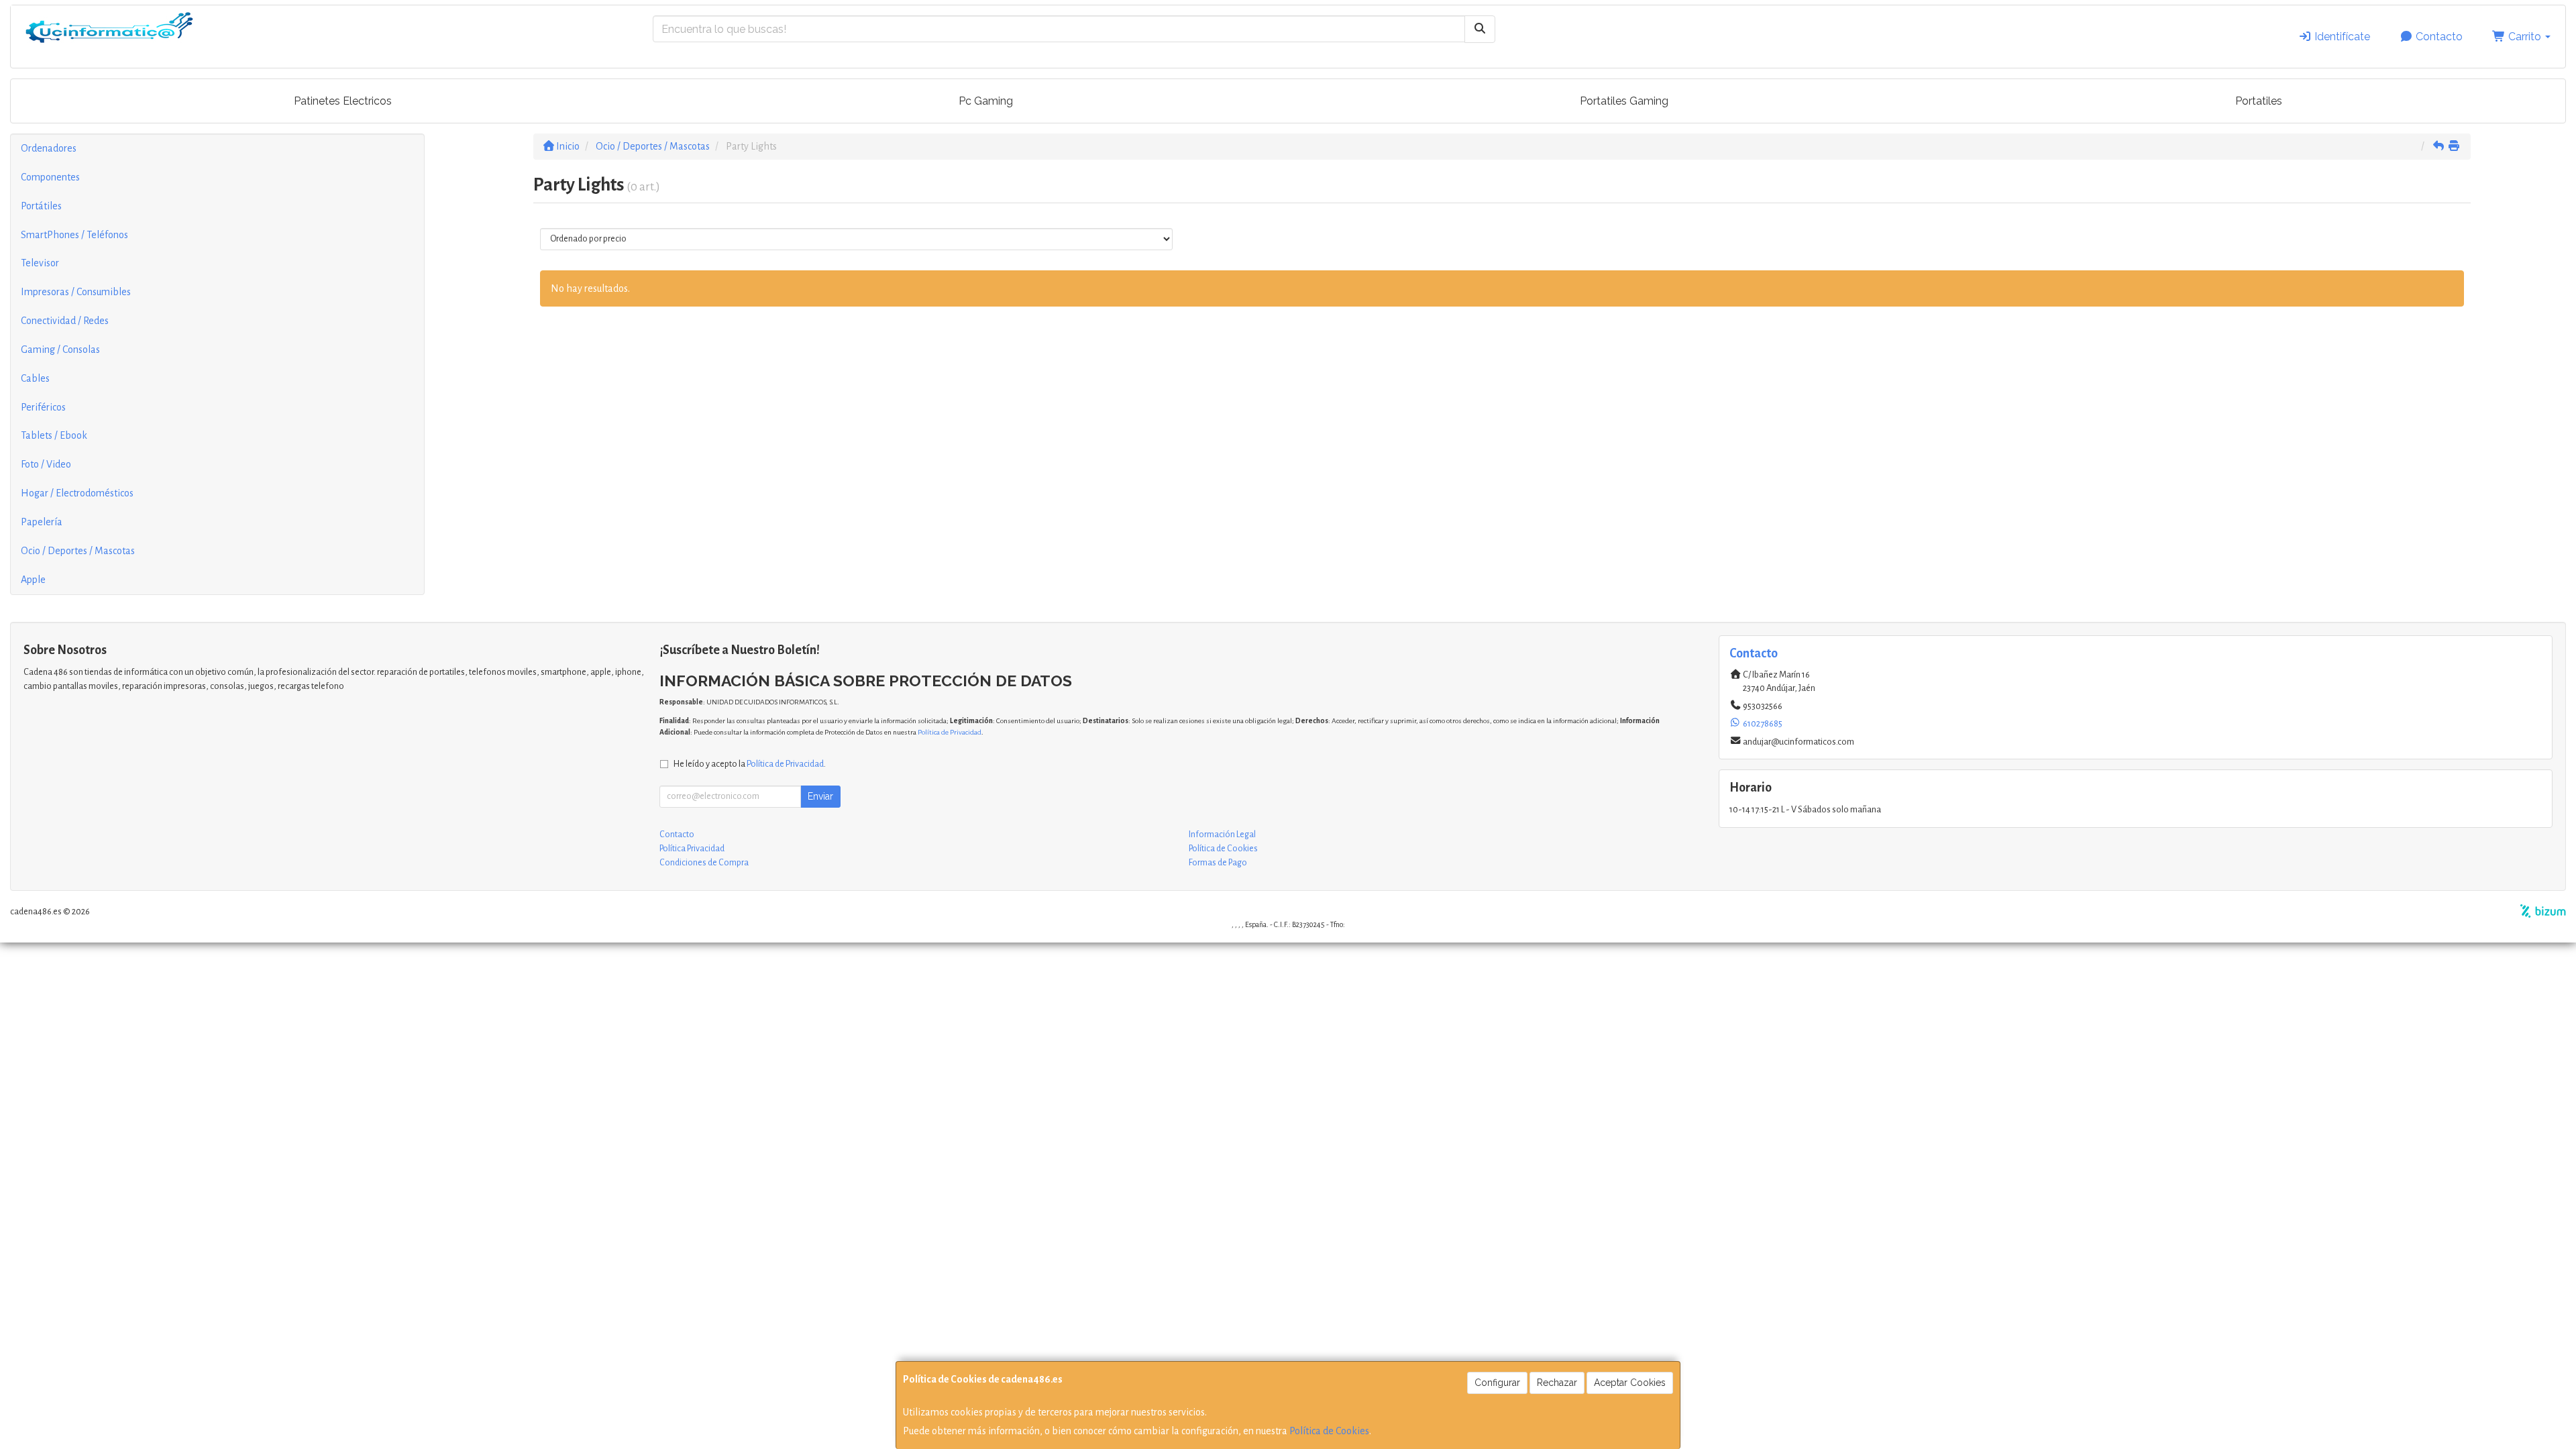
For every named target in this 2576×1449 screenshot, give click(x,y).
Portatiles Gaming (1624, 101)
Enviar (820, 796)
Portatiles (2259, 101)
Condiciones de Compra (704, 863)
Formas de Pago (1218, 863)
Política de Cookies (1329, 1431)
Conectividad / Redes (65, 321)
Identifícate (2341, 37)
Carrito (2525, 37)
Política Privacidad (692, 849)
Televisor (40, 263)
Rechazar (1557, 1383)
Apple (33, 580)
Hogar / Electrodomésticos (77, 493)
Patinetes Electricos (343, 101)
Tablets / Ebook (54, 435)
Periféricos (43, 407)
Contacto (2438, 37)
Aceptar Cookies (1630, 1383)
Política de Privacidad (950, 732)
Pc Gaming (986, 101)
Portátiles (41, 206)
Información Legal (1222, 835)
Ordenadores (49, 148)
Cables (35, 378)
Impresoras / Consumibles (76, 292)
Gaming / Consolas (60, 350)
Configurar (1497, 1383)
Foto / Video (46, 464)
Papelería (42, 522)
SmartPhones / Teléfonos (74, 235)
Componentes (50, 177)
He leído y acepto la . (750, 764)
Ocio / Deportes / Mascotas (78, 551)
